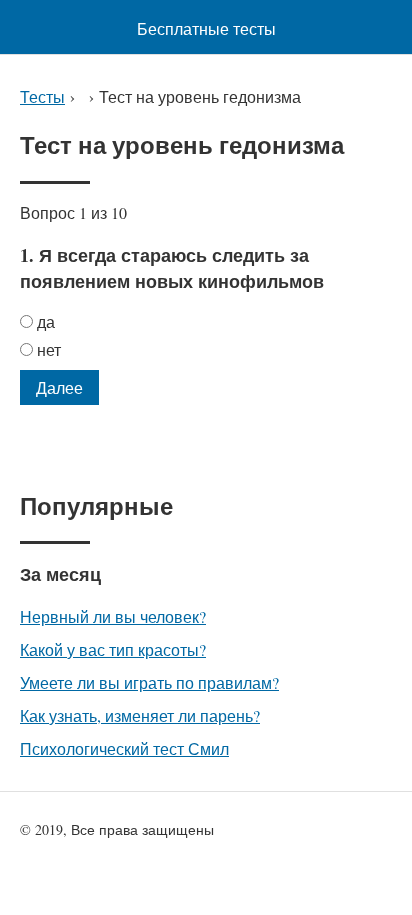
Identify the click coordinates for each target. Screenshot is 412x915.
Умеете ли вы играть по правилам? (149, 682)
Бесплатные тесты (206, 28)
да (46, 321)
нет (49, 349)
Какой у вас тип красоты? (113, 649)
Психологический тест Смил (124, 748)
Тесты (42, 96)
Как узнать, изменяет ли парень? (140, 715)
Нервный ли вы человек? (113, 616)
